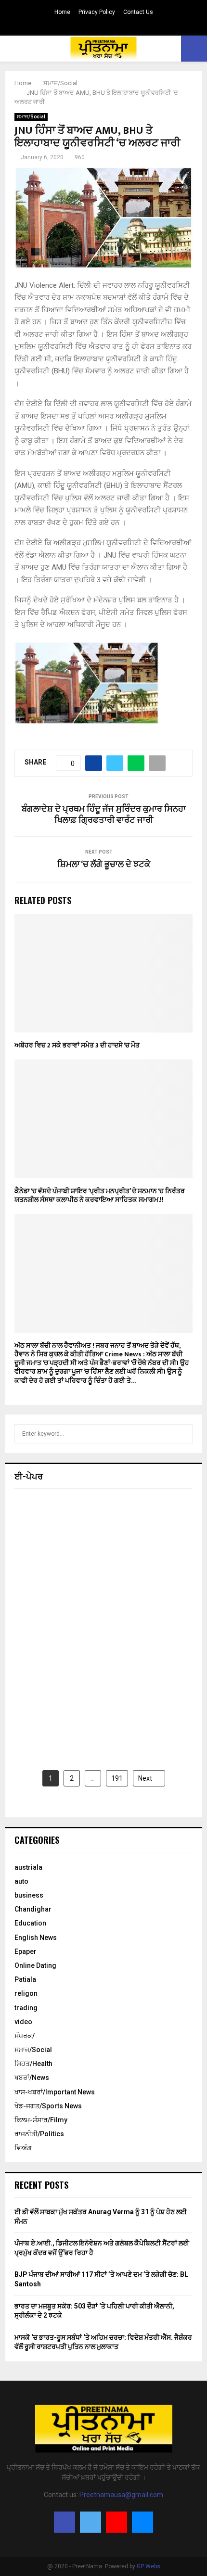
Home (62, 12)
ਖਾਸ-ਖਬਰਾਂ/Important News (55, 2092)
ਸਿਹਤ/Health (33, 2064)
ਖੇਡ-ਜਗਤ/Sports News (48, 2106)
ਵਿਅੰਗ (23, 2148)
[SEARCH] (183, 1434)
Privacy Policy (97, 12)
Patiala (25, 1979)
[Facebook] (65, 2522)
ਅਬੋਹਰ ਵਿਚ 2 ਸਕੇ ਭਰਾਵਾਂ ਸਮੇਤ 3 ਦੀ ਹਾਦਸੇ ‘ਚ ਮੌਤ (77, 1045)
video (23, 2022)
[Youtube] (116, 2522)
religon (26, 1993)
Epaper (26, 1951)
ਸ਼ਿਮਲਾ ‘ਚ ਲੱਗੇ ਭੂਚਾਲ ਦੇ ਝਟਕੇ (104, 865)
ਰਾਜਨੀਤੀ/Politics (39, 2134)
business (29, 1895)
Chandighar (33, 1909)
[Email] (142, 2522)
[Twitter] (91, 2522)
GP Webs (149, 2566)
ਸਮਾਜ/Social (31, 117)
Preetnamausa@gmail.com (121, 2495)
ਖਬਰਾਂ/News (32, 2078)
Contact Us (138, 12)
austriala (28, 1867)
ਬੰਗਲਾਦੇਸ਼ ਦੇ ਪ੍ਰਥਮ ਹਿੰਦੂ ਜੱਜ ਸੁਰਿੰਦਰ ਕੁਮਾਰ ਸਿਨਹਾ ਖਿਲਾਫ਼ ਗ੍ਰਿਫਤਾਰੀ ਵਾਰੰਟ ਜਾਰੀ (104, 815)
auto (21, 1881)
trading (26, 2008)
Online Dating (35, 1965)
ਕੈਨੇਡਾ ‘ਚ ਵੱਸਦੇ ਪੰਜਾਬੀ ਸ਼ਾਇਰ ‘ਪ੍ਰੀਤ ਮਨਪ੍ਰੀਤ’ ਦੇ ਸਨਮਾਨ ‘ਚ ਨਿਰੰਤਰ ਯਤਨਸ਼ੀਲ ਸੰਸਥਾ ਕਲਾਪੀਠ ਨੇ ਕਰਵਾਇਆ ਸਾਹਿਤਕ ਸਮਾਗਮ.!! (100, 1195)
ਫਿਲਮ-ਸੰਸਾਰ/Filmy (41, 2120)
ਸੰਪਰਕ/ (25, 2036)
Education (30, 1923)
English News (36, 1938)
